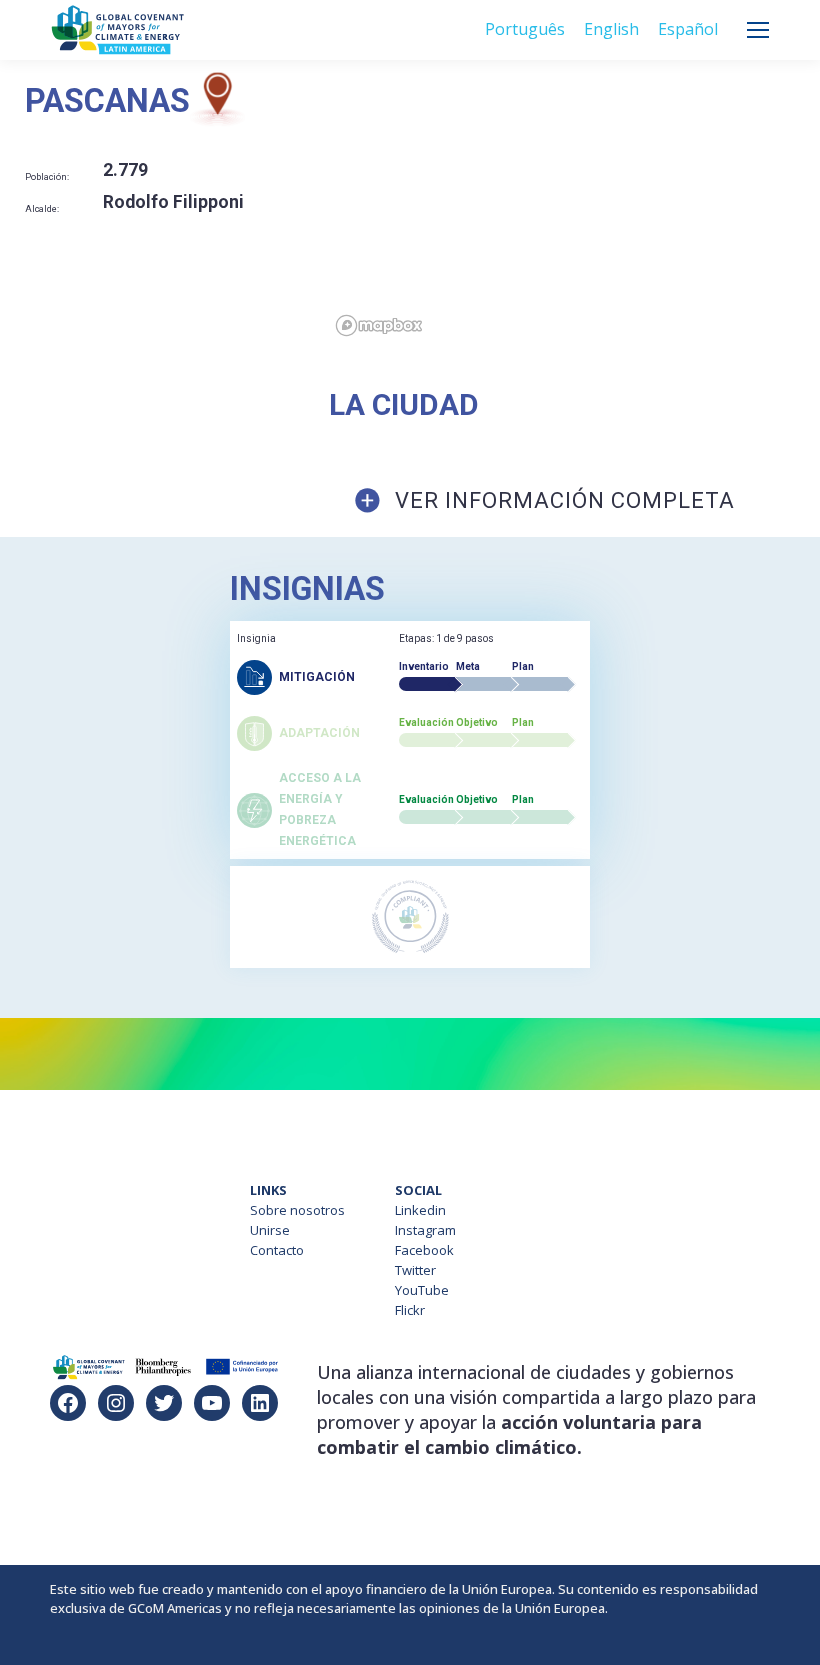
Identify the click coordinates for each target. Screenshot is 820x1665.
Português (525, 29)
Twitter (415, 1270)
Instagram (425, 1230)
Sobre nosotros (297, 1210)
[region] (574, 207)
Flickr (410, 1310)
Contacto (277, 1250)
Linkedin (420, 1210)
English (611, 29)
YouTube (422, 1290)
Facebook (424, 1250)
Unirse (270, 1230)
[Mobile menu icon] (758, 30)
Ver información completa (565, 500)
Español (688, 29)
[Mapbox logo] (379, 325)
